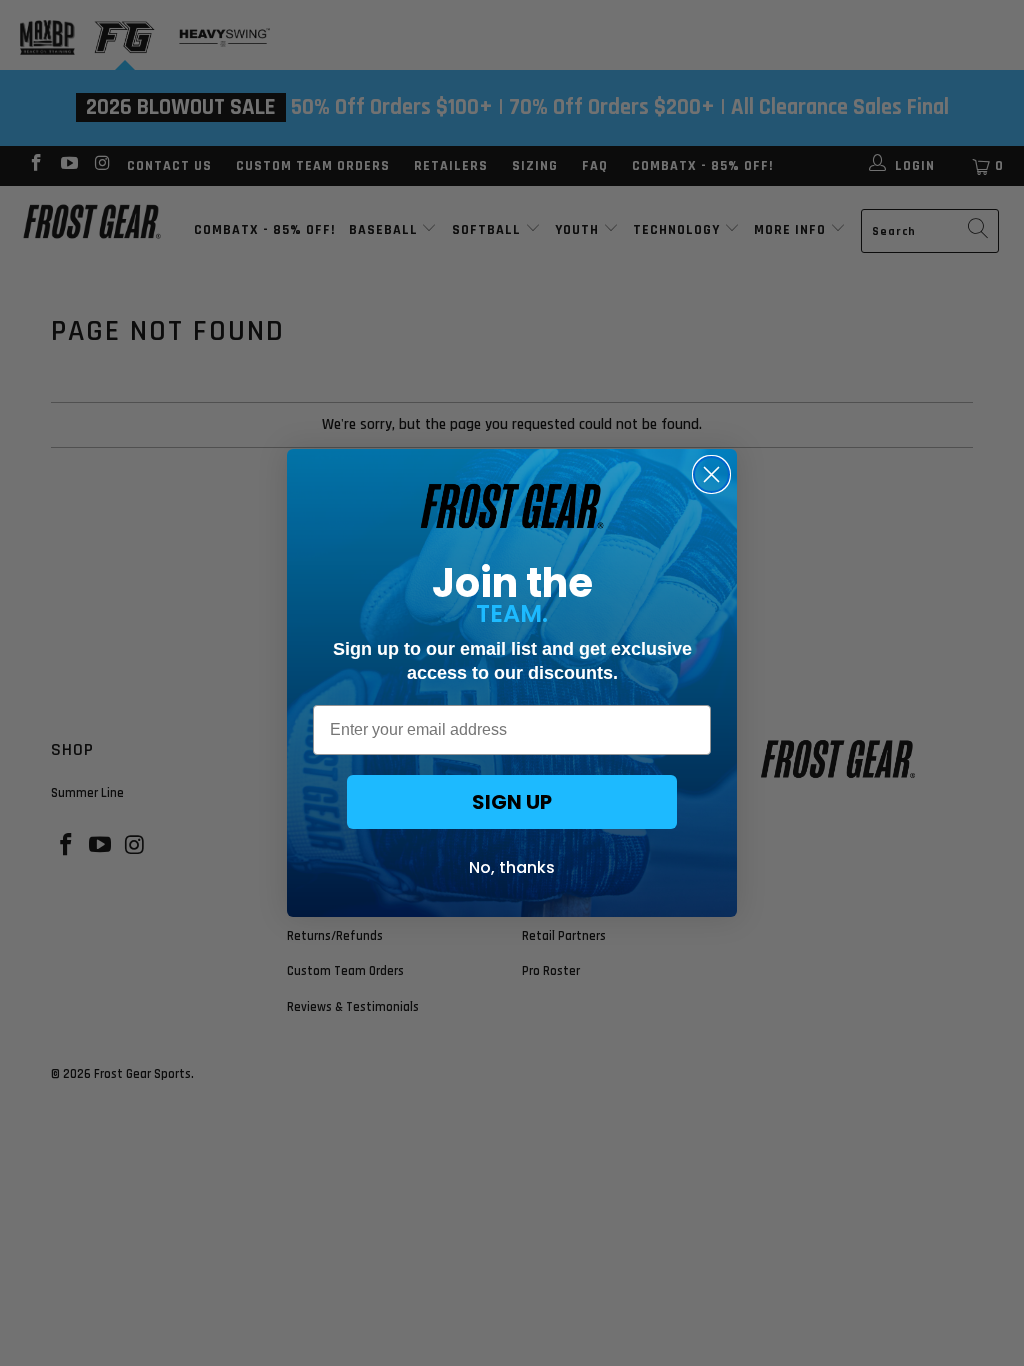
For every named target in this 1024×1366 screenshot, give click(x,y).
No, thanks (512, 867)
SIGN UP (512, 802)
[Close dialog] (711, 474)
